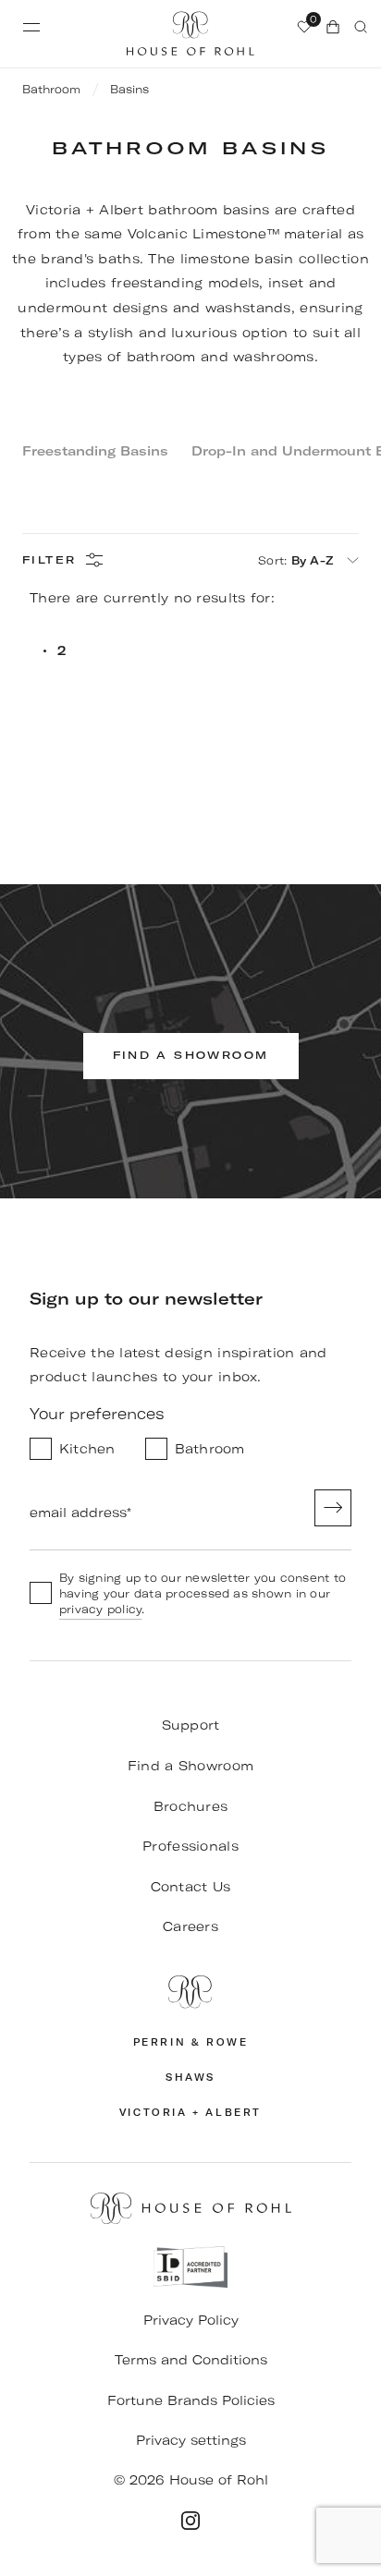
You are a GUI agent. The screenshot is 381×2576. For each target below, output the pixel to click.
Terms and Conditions (191, 2360)
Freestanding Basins (95, 451)
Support (191, 1725)
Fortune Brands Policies (191, 2400)
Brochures (191, 1806)
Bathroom (51, 89)
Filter (49, 560)
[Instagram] (190, 2521)
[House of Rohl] (190, 1992)
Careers (190, 1926)
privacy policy (100, 1609)
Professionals (190, 1846)
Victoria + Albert (190, 2113)
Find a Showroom (190, 1766)
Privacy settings (191, 2440)
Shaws (190, 2078)
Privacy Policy (191, 2320)
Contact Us (191, 1887)
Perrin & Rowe (191, 2042)
